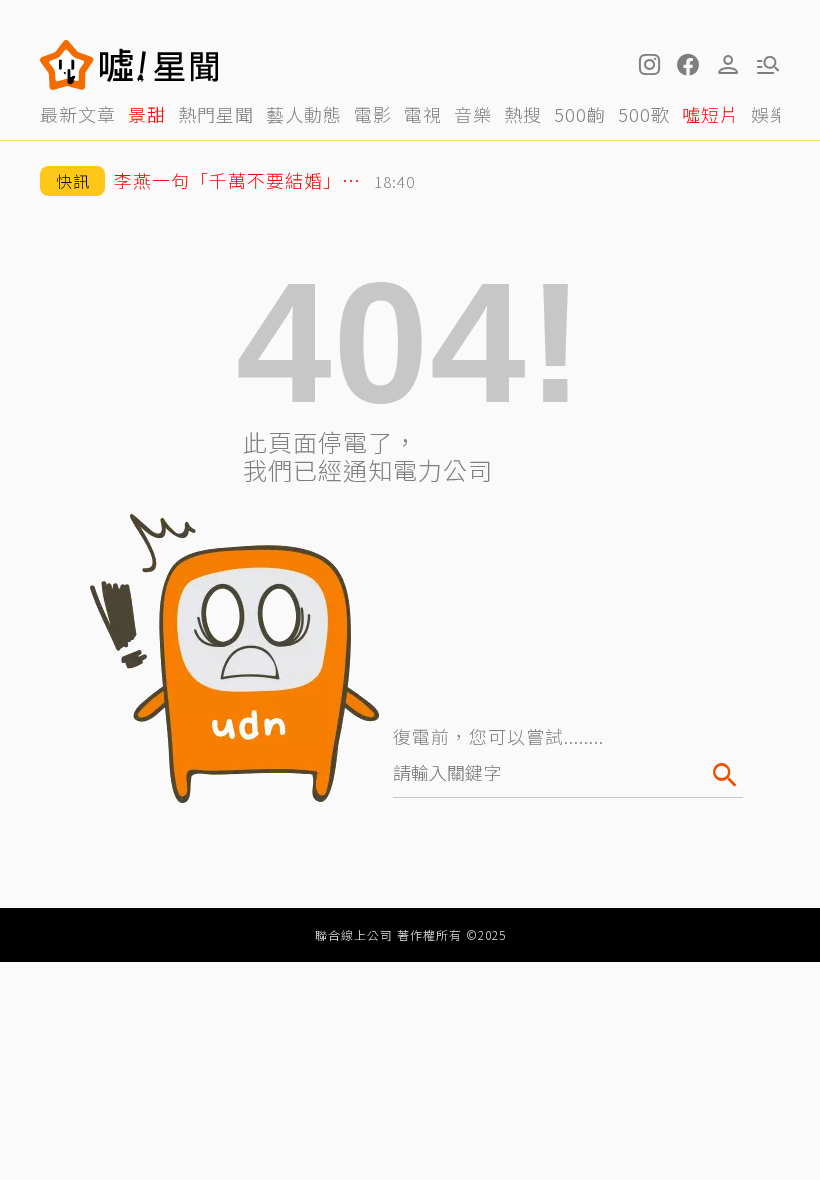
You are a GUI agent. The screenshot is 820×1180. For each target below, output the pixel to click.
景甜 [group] (147, 114)
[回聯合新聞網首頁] (67, 65)
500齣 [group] (580, 114)
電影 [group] (373, 114)
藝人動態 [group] (304, 114)
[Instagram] (648, 65)
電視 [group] (423, 114)
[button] (688, 65)
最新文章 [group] (78, 114)
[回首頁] (159, 65)
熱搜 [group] (523, 114)
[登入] (728, 65)
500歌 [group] (644, 114)
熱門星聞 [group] (216, 114)
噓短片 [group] (710, 114)
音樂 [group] (473, 114)
